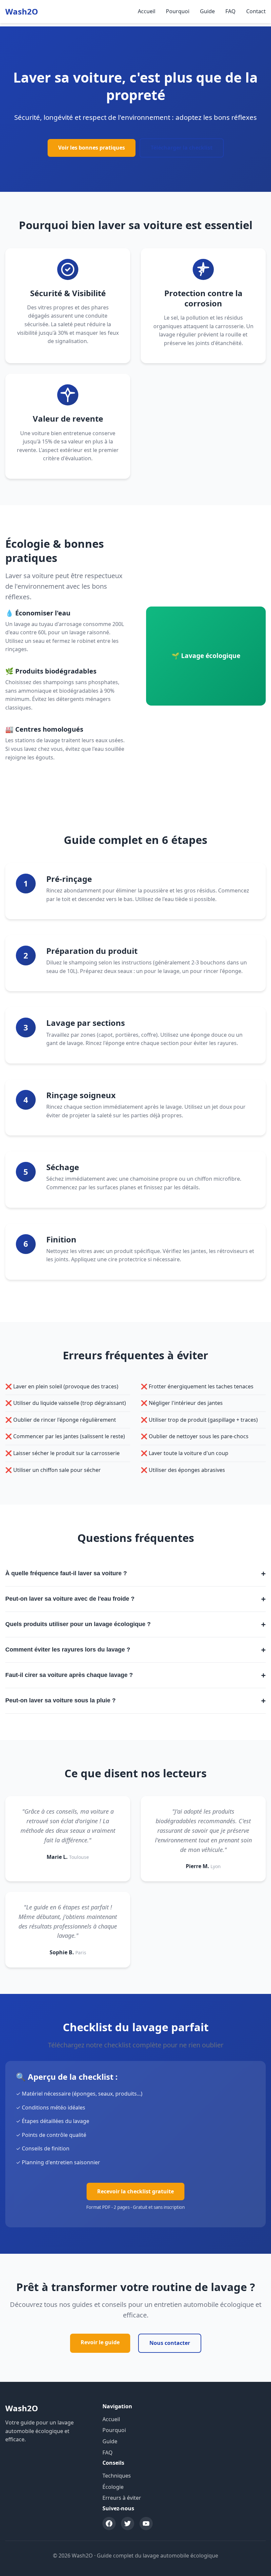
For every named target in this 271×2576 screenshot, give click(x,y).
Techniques (117, 2476)
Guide (207, 11)
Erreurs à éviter (122, 2498)
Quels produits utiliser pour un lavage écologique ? (135, 1624)
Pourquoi (178, 11)
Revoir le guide (100, 2342)
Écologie (113, 2487)
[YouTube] (146, 2524)
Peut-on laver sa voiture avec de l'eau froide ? (135, 1599)
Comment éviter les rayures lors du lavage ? (135, 1650)
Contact (256, 11)
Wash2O (22, 11)
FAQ (231, 11)
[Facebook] (109, 2524)
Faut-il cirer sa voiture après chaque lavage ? (135, 1675)
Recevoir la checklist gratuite (135, 2191)
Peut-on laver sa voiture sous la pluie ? (135, 1701)
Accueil (147, 11)
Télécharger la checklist (182, 148)
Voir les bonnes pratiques (92, 148)
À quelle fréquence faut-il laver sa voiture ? (135, 1573)
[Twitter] (128, 2524)
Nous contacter (170, 2343)
